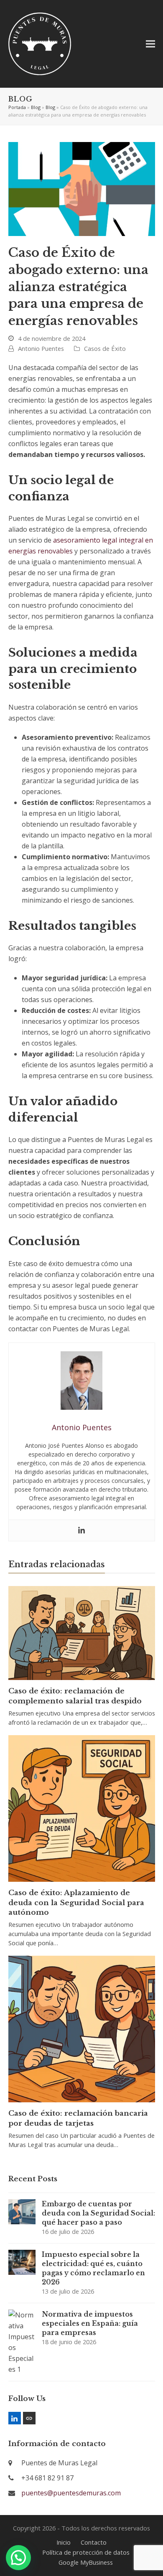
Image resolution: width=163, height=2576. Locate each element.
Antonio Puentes (41, 348)
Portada (17, 107)
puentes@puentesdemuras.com (71, 2493)
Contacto (94, 2542)
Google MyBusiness (86, 2562)
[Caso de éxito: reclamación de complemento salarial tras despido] (82, 1632)
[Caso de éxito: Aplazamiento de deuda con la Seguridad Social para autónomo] (82, 1808)
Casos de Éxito (105, 348)
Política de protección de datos (86, 2552)
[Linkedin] (81, 1530)
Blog (36, 107)
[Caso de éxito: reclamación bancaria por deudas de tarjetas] (82, 2028)
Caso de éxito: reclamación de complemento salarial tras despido (75, 1696)
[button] (150, 44)
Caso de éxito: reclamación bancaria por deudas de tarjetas (78, 2118)
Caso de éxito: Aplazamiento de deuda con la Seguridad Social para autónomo (76, 1902)
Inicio (64, 2542)
